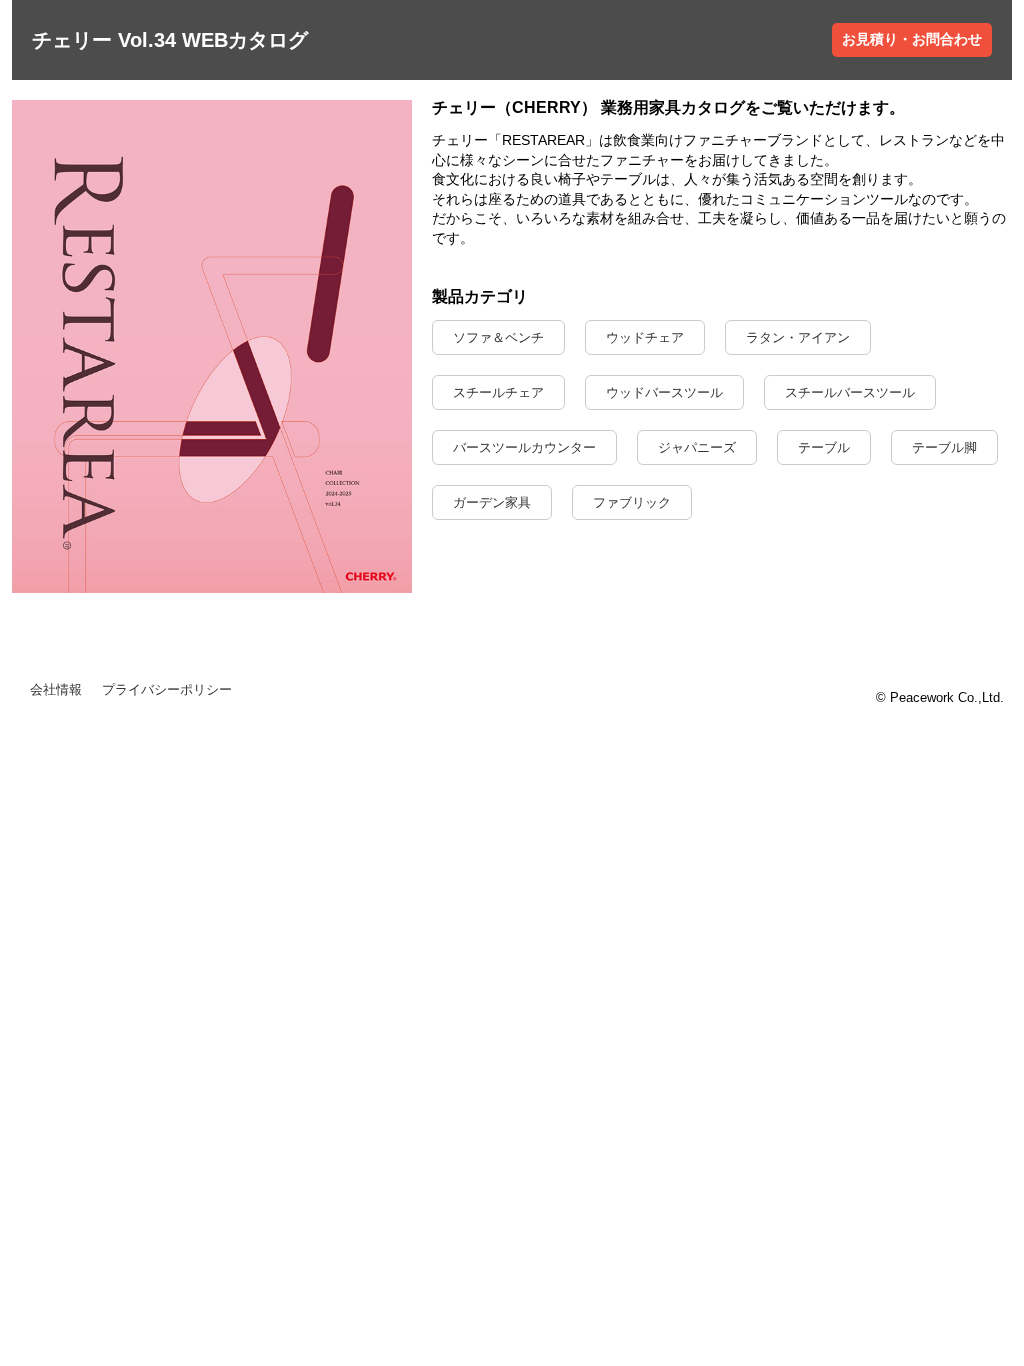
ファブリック (632, 502)
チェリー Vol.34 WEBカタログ (170, 40)
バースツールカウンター (524, 447)
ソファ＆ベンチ (498, 337)
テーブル (824, 447)
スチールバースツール (850, 392)
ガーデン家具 (492, 502)
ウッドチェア (645, 337)
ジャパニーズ (697, 447)
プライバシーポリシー (167, 689)
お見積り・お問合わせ (912, 39)
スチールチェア (498, 392)
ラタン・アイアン (798, 337)
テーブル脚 (944, 447)
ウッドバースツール (664, 392)
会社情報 (56, 689)
